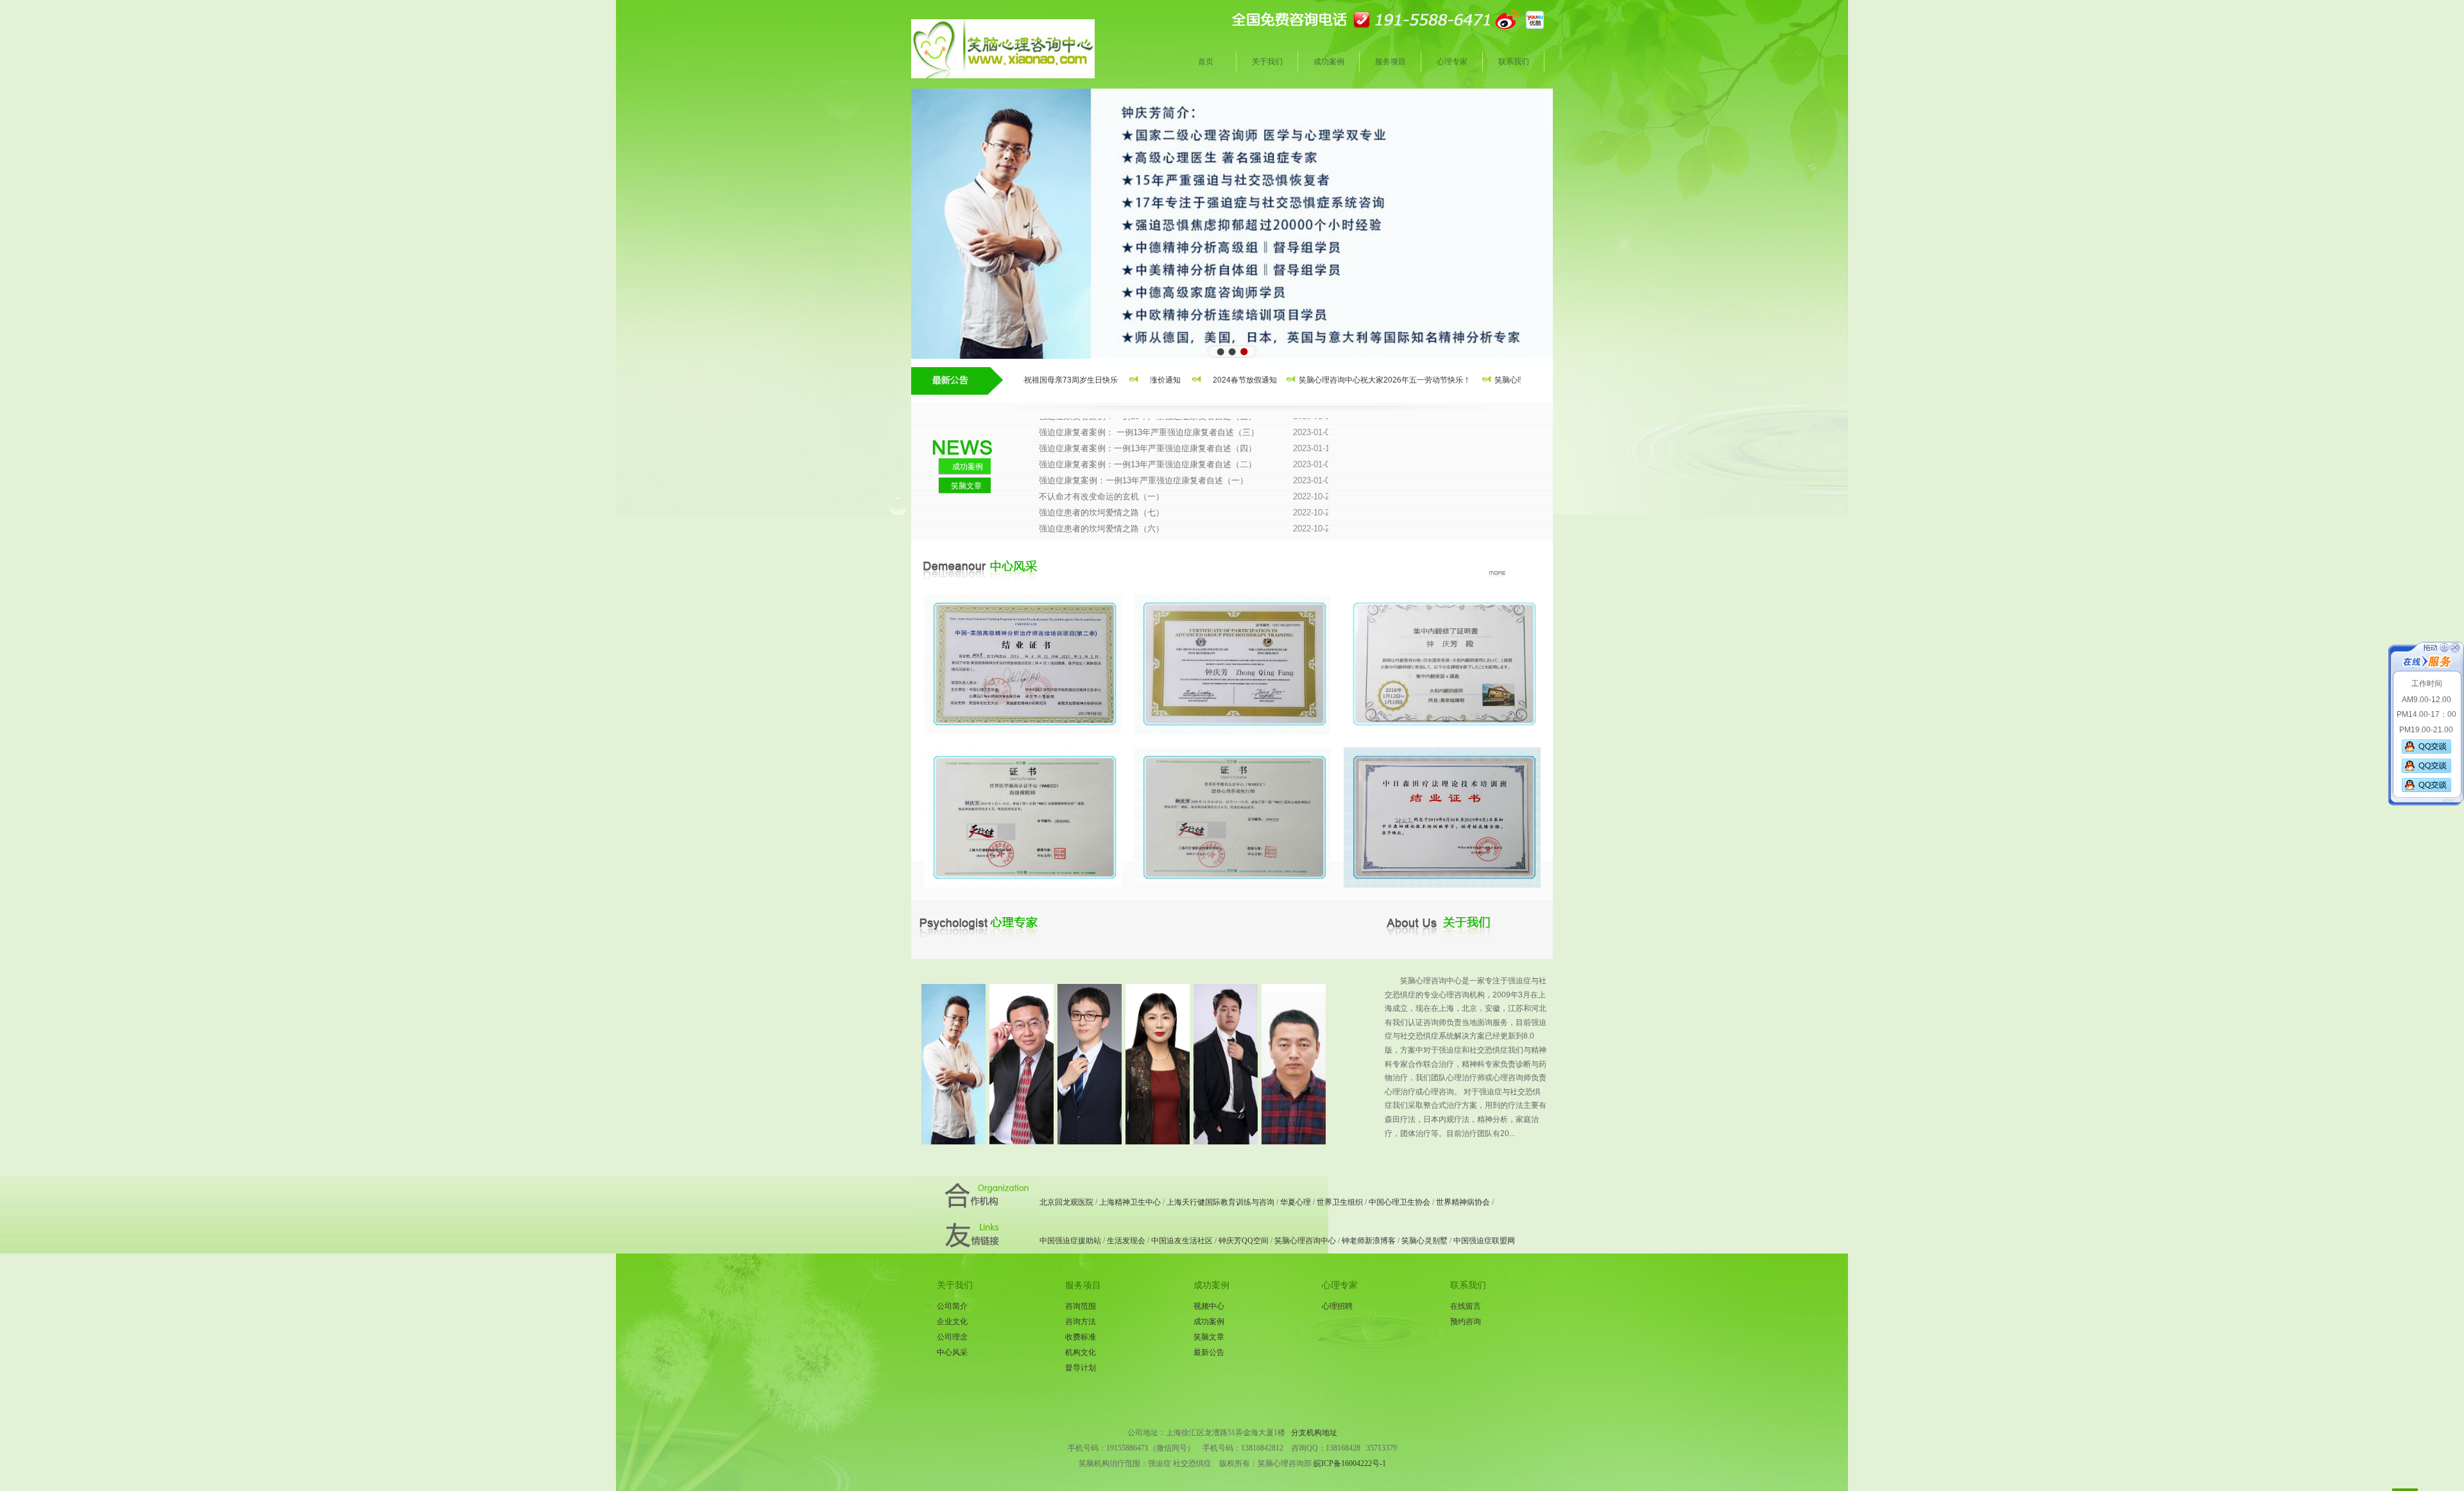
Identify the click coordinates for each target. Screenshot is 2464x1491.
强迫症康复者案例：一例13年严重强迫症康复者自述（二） (1186, 435)
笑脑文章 (966, 486)
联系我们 (1514, 62)
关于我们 (1267, 62)
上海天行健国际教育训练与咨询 (1220, 1202)
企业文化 (952, 1322)
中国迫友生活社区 (1182, 1241)
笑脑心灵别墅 (1425, 1241)
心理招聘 (1337, 1306)
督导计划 (1081, 1368)
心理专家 (1452, 62)
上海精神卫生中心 (1130, 1202)
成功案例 (1329, 62)
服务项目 (1390, 62)
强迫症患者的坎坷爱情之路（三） (1186, 531)
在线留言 (1466, 1306)
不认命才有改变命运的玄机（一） (1186, 467)
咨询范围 (1081, 1306)
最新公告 (1209, 1352)
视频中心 (1209, 1306)
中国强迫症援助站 (1070, 1241)
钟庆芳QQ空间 (1244, 1241)
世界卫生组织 (1340, 1202)
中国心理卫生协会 (1399, 1202)
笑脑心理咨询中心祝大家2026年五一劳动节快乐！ (1335, 380)
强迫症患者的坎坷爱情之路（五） (1186, 515)
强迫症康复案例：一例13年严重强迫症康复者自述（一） (1186, 451)
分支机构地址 (1314, 1433)
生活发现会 (1126, 1241)
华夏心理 (1296, 1202)
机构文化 (1081, 1352)
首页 (1206, 62)
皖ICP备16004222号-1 (1349, 1463)
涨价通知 (1116, 380)
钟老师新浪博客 (1369, 1241)
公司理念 (952, 1337)
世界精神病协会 (1463, 1202)
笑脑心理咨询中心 (1305, 1241)
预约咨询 (1466, 1322)
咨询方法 (1081, 1322)
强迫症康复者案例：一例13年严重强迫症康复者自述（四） (1186, 419)
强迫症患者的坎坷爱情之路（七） (1186, 483)
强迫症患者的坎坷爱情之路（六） (1186, 499)
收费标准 (1081, 1337)
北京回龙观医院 (1066, 1202)
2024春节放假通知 (1195, 380)
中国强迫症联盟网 (1484, 1241)
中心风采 (952, 1352)
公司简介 (952, 1306)
